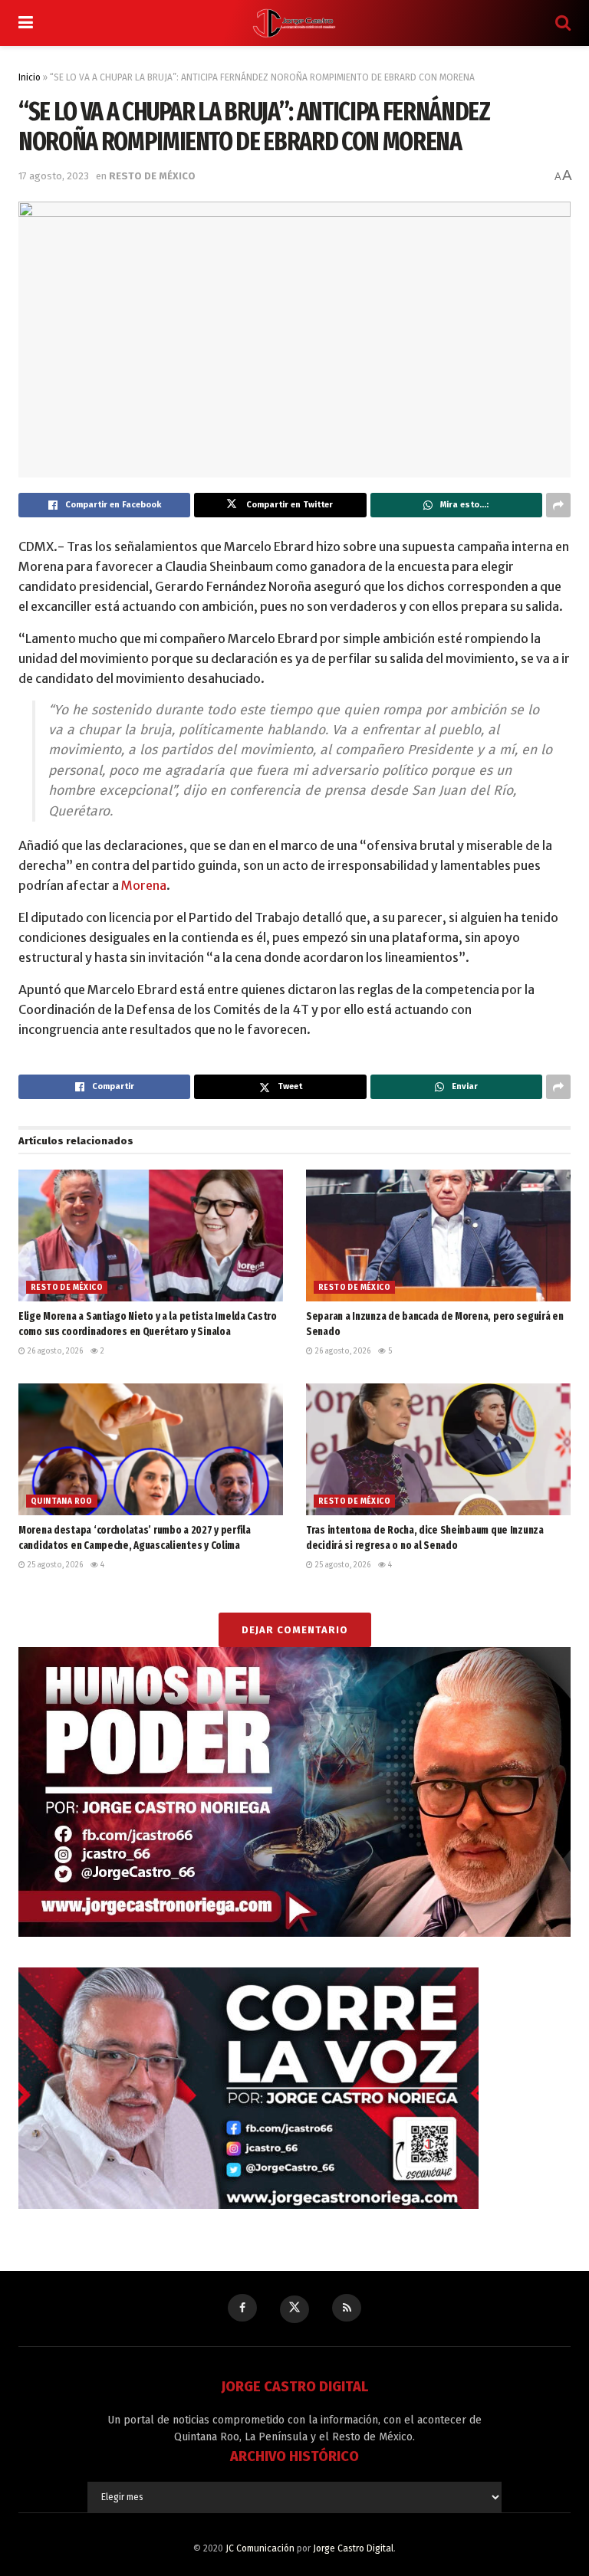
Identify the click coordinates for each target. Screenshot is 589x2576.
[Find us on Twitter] (294, 2309)
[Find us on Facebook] (242, 2308)
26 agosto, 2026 (54, 1351)
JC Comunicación (260, 2548)
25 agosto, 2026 (54, 1565)
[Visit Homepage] (294, 23)
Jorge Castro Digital (353, 2548)
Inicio (30, 77)
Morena (144, 885)
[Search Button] (563, 23)
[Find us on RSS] (347, 2308)
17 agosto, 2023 (54, 176)
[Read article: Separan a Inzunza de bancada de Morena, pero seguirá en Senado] (438, 1236)
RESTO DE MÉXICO (152, 176)
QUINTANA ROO (62, 1501)
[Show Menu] (26, 23)
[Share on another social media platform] (558, 505)
